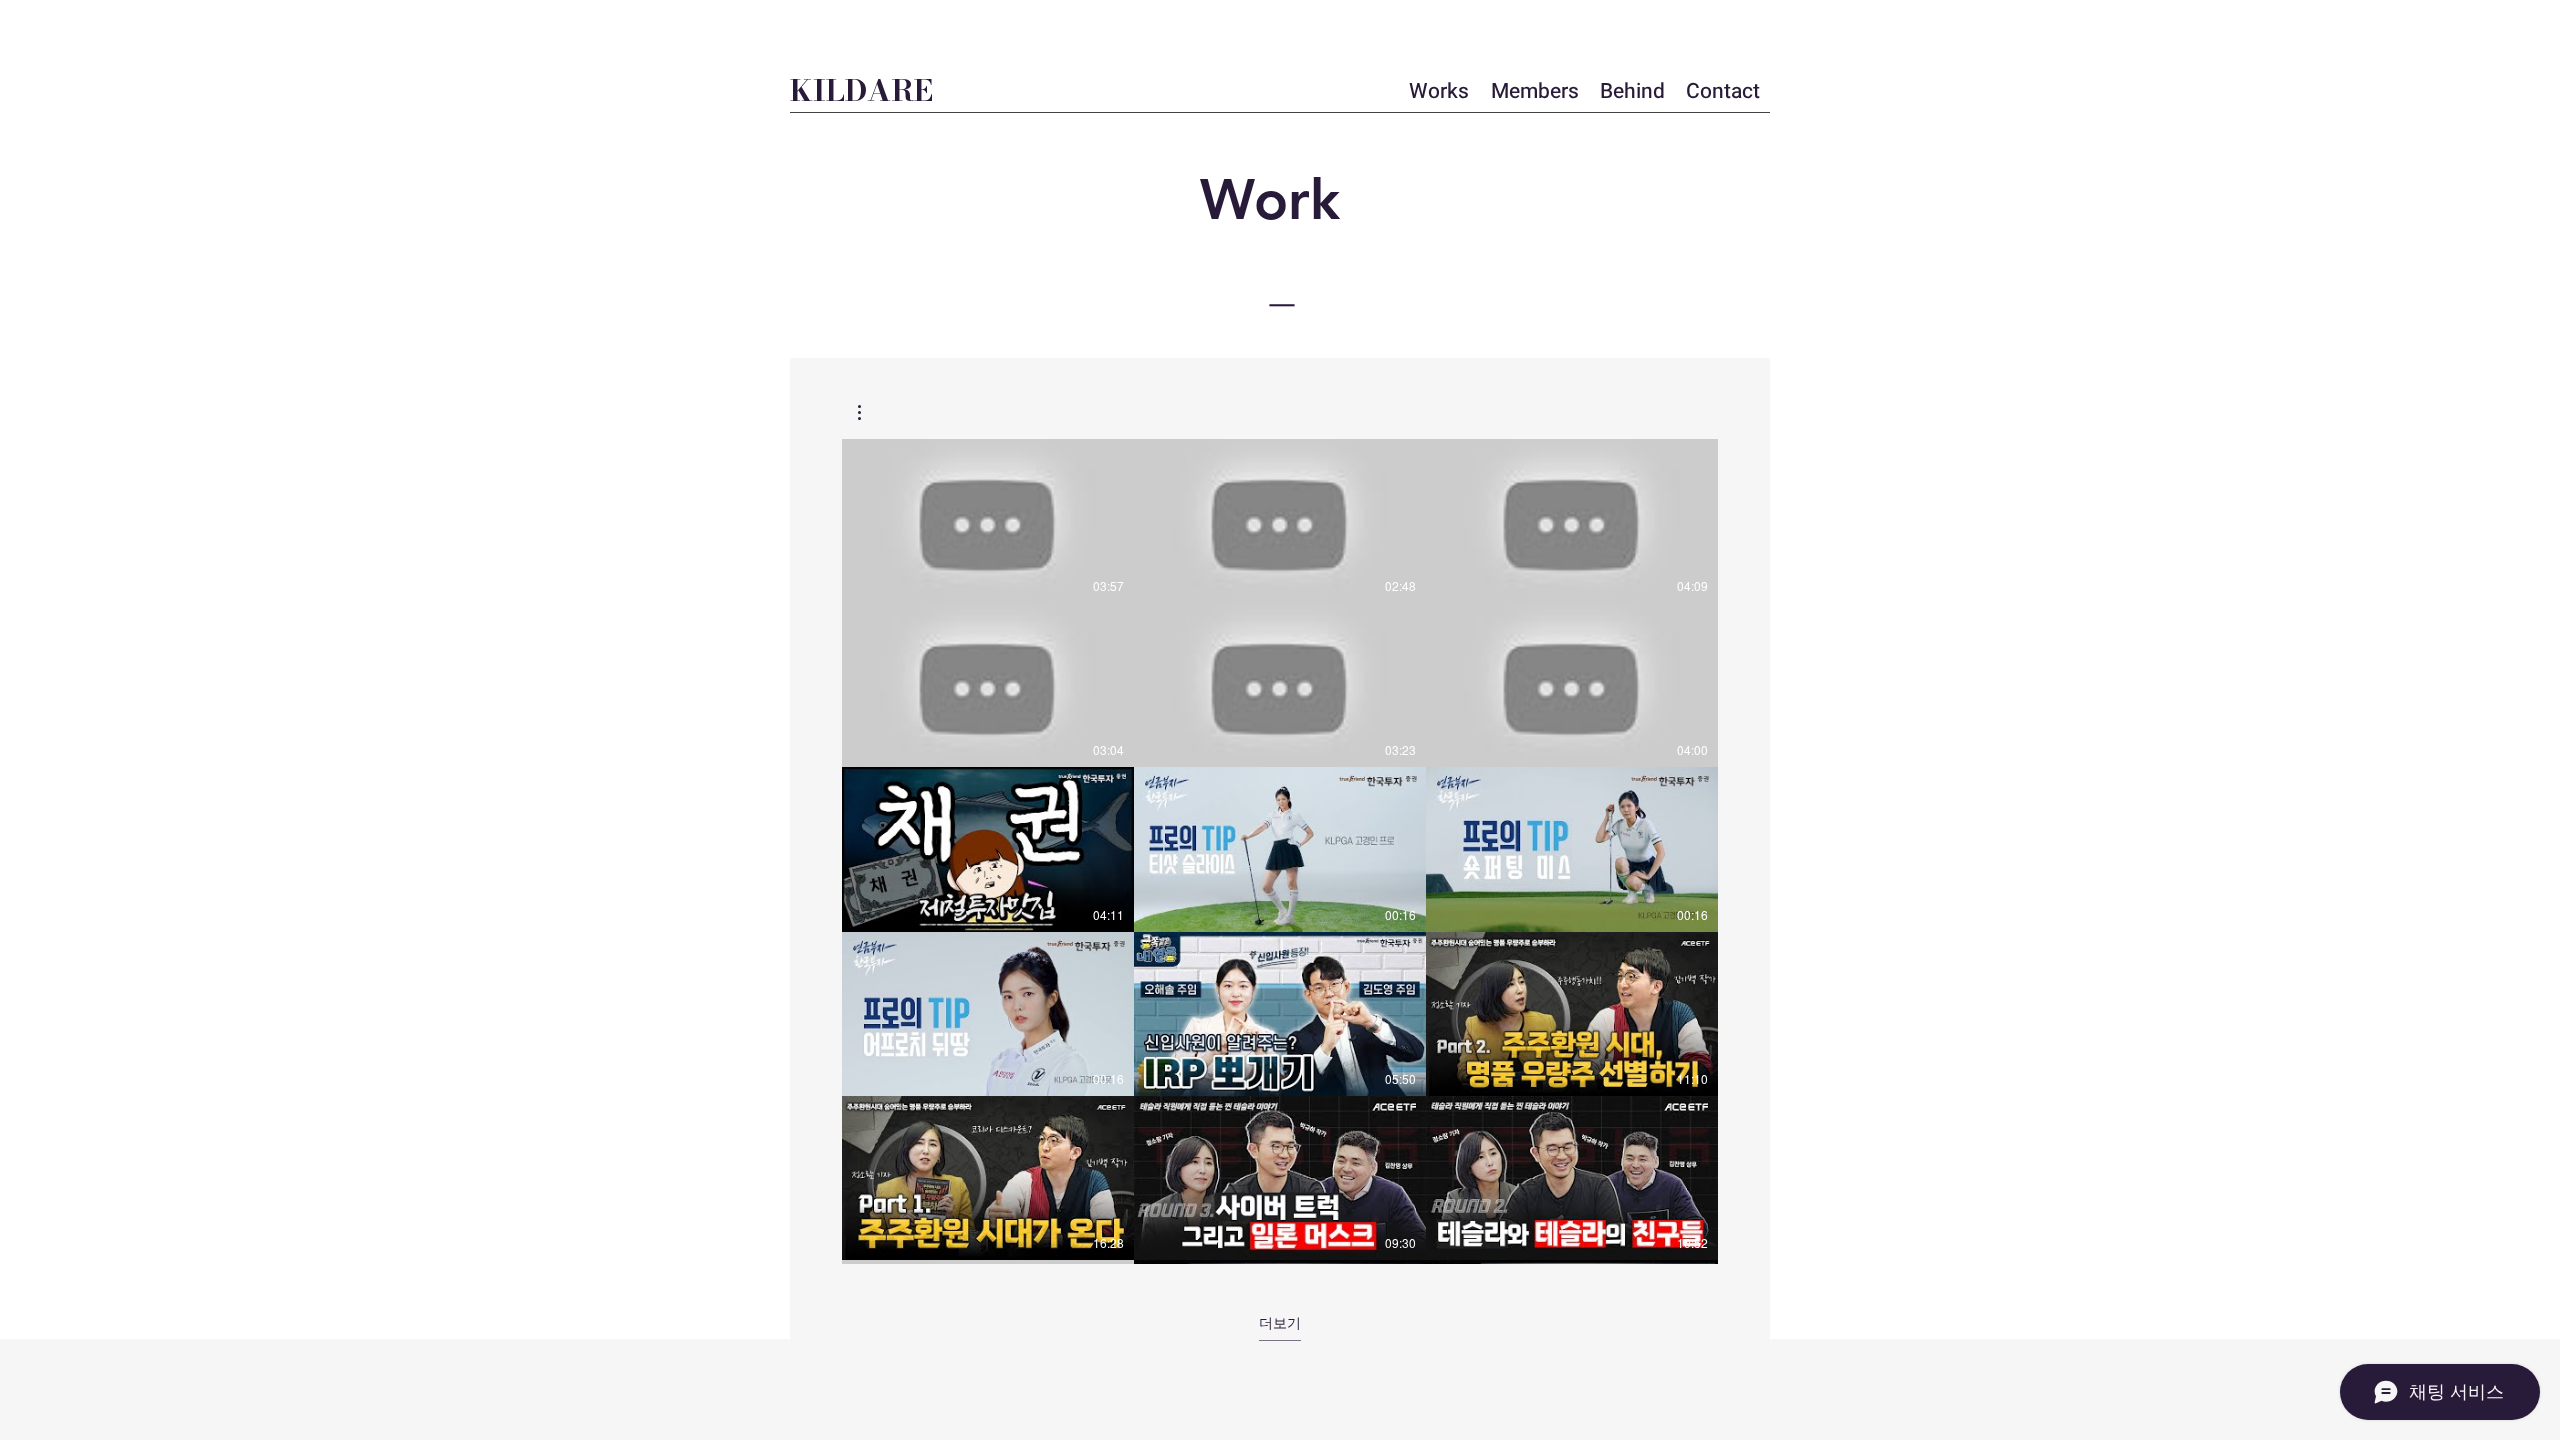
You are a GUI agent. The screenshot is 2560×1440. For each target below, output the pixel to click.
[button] (869, 412)
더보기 (1280, 1323)
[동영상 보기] (988, 521)
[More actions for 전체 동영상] (869, 412)
